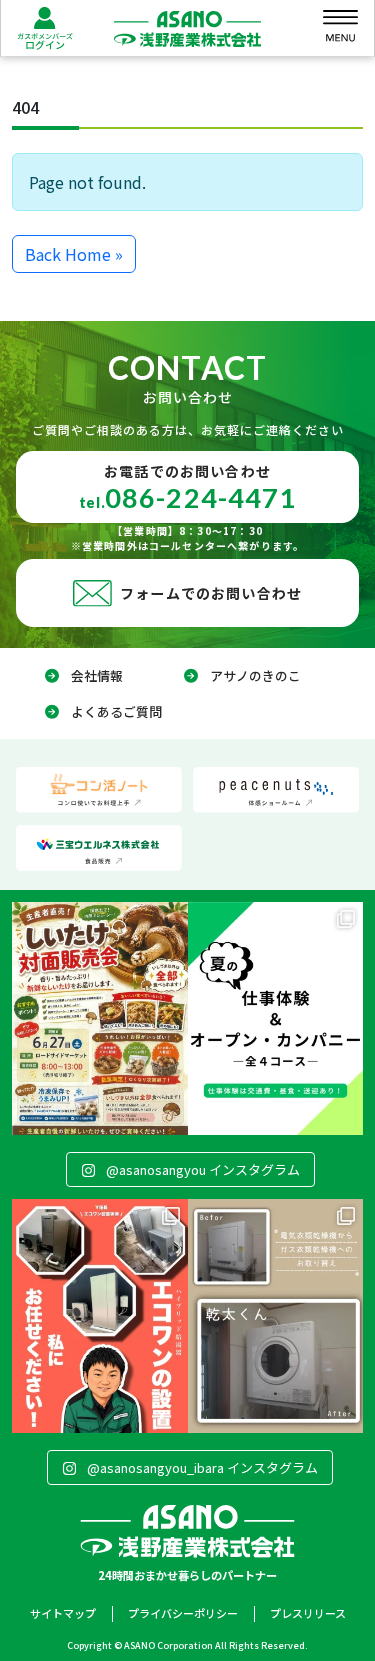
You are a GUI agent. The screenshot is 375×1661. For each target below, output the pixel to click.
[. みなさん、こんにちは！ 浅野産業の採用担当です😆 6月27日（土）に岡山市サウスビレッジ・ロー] (100, 1018)
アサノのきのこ (255, 675)
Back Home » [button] (74, 254)
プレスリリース (308, 1613)
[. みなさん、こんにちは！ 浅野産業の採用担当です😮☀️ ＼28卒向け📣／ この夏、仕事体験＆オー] (276, 1018)
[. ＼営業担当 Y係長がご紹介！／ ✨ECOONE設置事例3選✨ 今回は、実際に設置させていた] (100, 1315)
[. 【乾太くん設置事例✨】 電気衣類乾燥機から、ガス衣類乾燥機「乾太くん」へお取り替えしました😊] (276, 1315)
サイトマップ (63, 1613)
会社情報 (97, 675)
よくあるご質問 (116, 711)
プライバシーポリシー (183, 1613)
